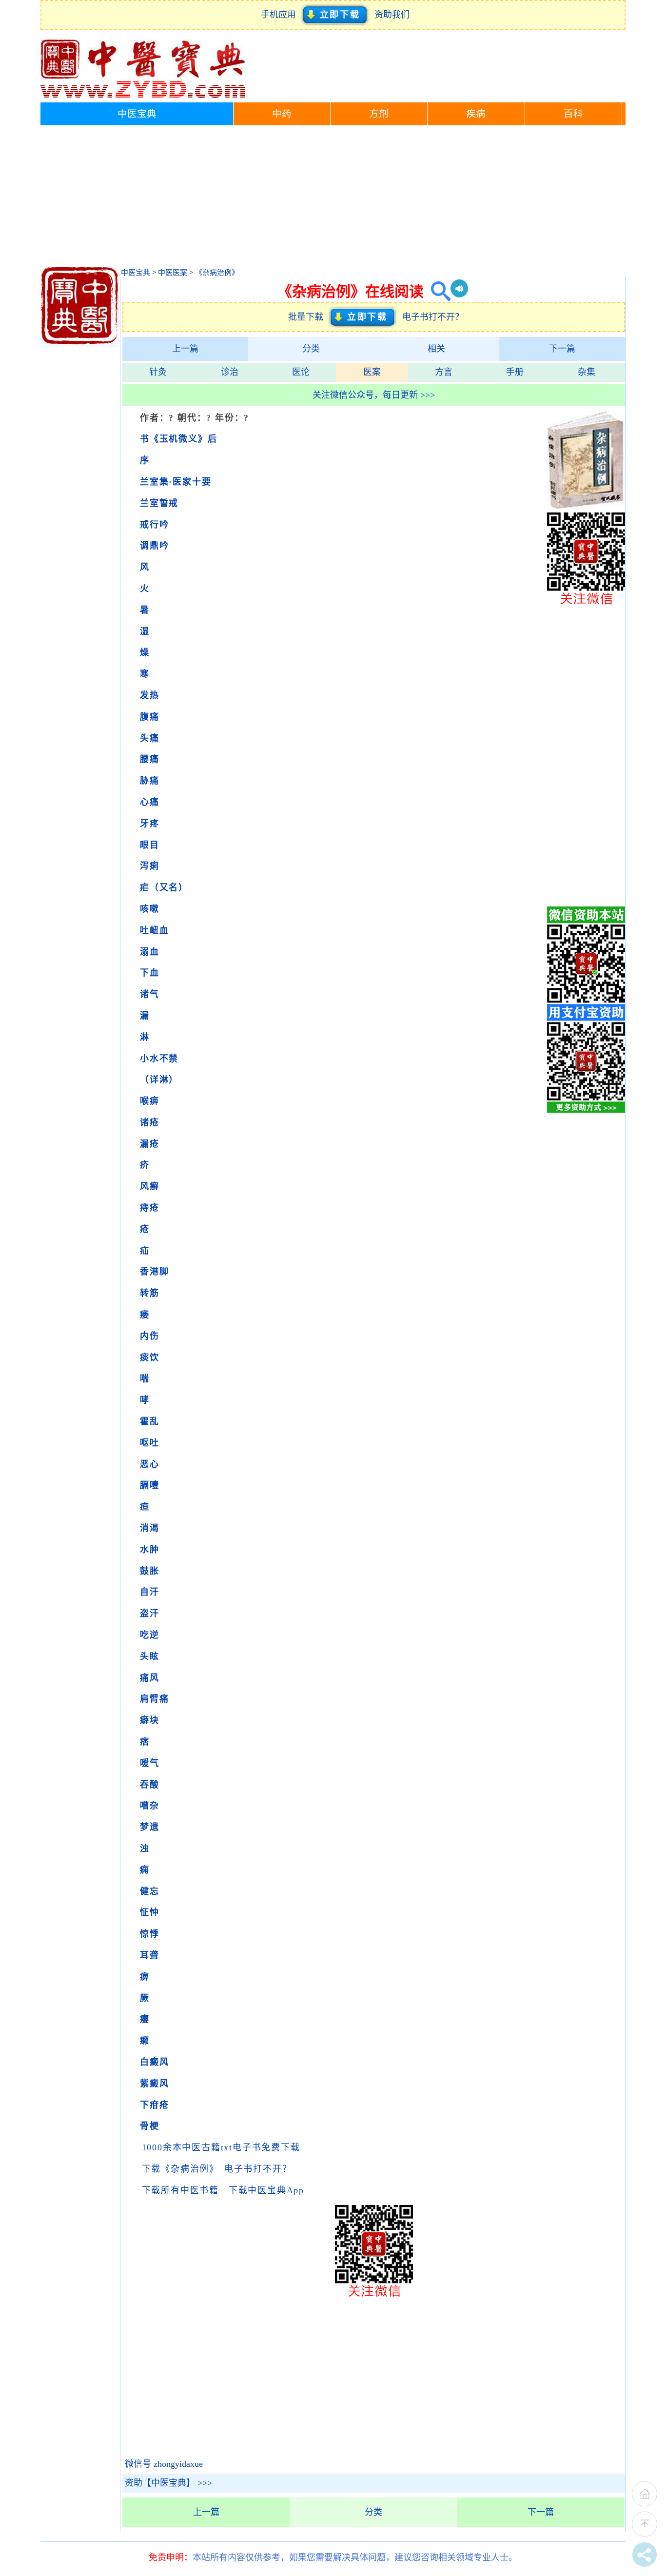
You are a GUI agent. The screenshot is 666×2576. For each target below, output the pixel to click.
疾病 (476, 114)
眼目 (150, 845)
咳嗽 (150, 909)
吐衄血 (154, 930)
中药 (282, 114)
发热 (150, 695)
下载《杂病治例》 (178, 2169)
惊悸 (150, 1934)
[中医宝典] (143, 96)
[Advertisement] (333, 198)
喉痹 (150, 1101)
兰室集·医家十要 (176, 482)
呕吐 (150, 1443)
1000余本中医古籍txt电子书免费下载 (221, 2147)
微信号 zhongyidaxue (164, 2464)
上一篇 (185, 349)
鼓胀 (150, 1571)
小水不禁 (159, 1059)
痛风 (150, 1678)
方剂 (379, 114)
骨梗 (150, 2126)
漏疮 (150, 1144)
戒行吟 (154, 525)
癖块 (150, 1720)
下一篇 (562, 349)
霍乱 (150, 1421)
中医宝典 (137, 114)
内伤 (150, 1336)
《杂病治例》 (217, 273)
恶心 (150, 1464)
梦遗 (150, 1827)
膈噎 (150, 1485)
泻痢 (150, 866)
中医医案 (173, 273)
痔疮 (150, 1208)
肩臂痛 (154, 1699)
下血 (150, 973)
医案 (372, 372)
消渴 (150, 1528)
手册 (515, 372)
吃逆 (150, 1635)
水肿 (150, 1550)
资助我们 (392, 15)
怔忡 (150, 1912)
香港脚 (154, 1272)
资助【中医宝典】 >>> (168, 2483)
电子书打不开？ (433, 317)
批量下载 (308, 317)
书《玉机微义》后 (178, 439)
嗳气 (150, 1763)
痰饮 (150, 1357)
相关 (436, 349)
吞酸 (150, 1785)
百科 (573, 114)
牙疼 (150, 824)
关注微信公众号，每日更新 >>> (374, 395)
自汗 (150, 1592)
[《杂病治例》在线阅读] (586, 506)
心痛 (150, 802)
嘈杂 (150, 1806)
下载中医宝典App (266, 2190)
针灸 (158, 372)
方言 (444, 372)
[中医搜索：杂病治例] (437, 291)
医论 (301, 372)
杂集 (587, 372)
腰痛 (150, 759)
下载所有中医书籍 (180, 2190)
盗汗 (150, 1613)
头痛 (150, 738)
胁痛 (150, 781)
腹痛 (150, 717)
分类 (311, 349)
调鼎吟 (154, 546)
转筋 (150, 1293)
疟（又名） (164, 887)
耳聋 (150, 1955)
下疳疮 (154, 2105)
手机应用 (281, 15)
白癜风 (154, 2062)
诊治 (230, 372)
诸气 (150, 994)
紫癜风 (154, 2084)
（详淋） (159, 1080)
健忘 (150, 1891)
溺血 (150, 952)
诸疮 (150, 1122)
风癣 (150, 1186)
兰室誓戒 (159, 503)
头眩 (150, 1656)
